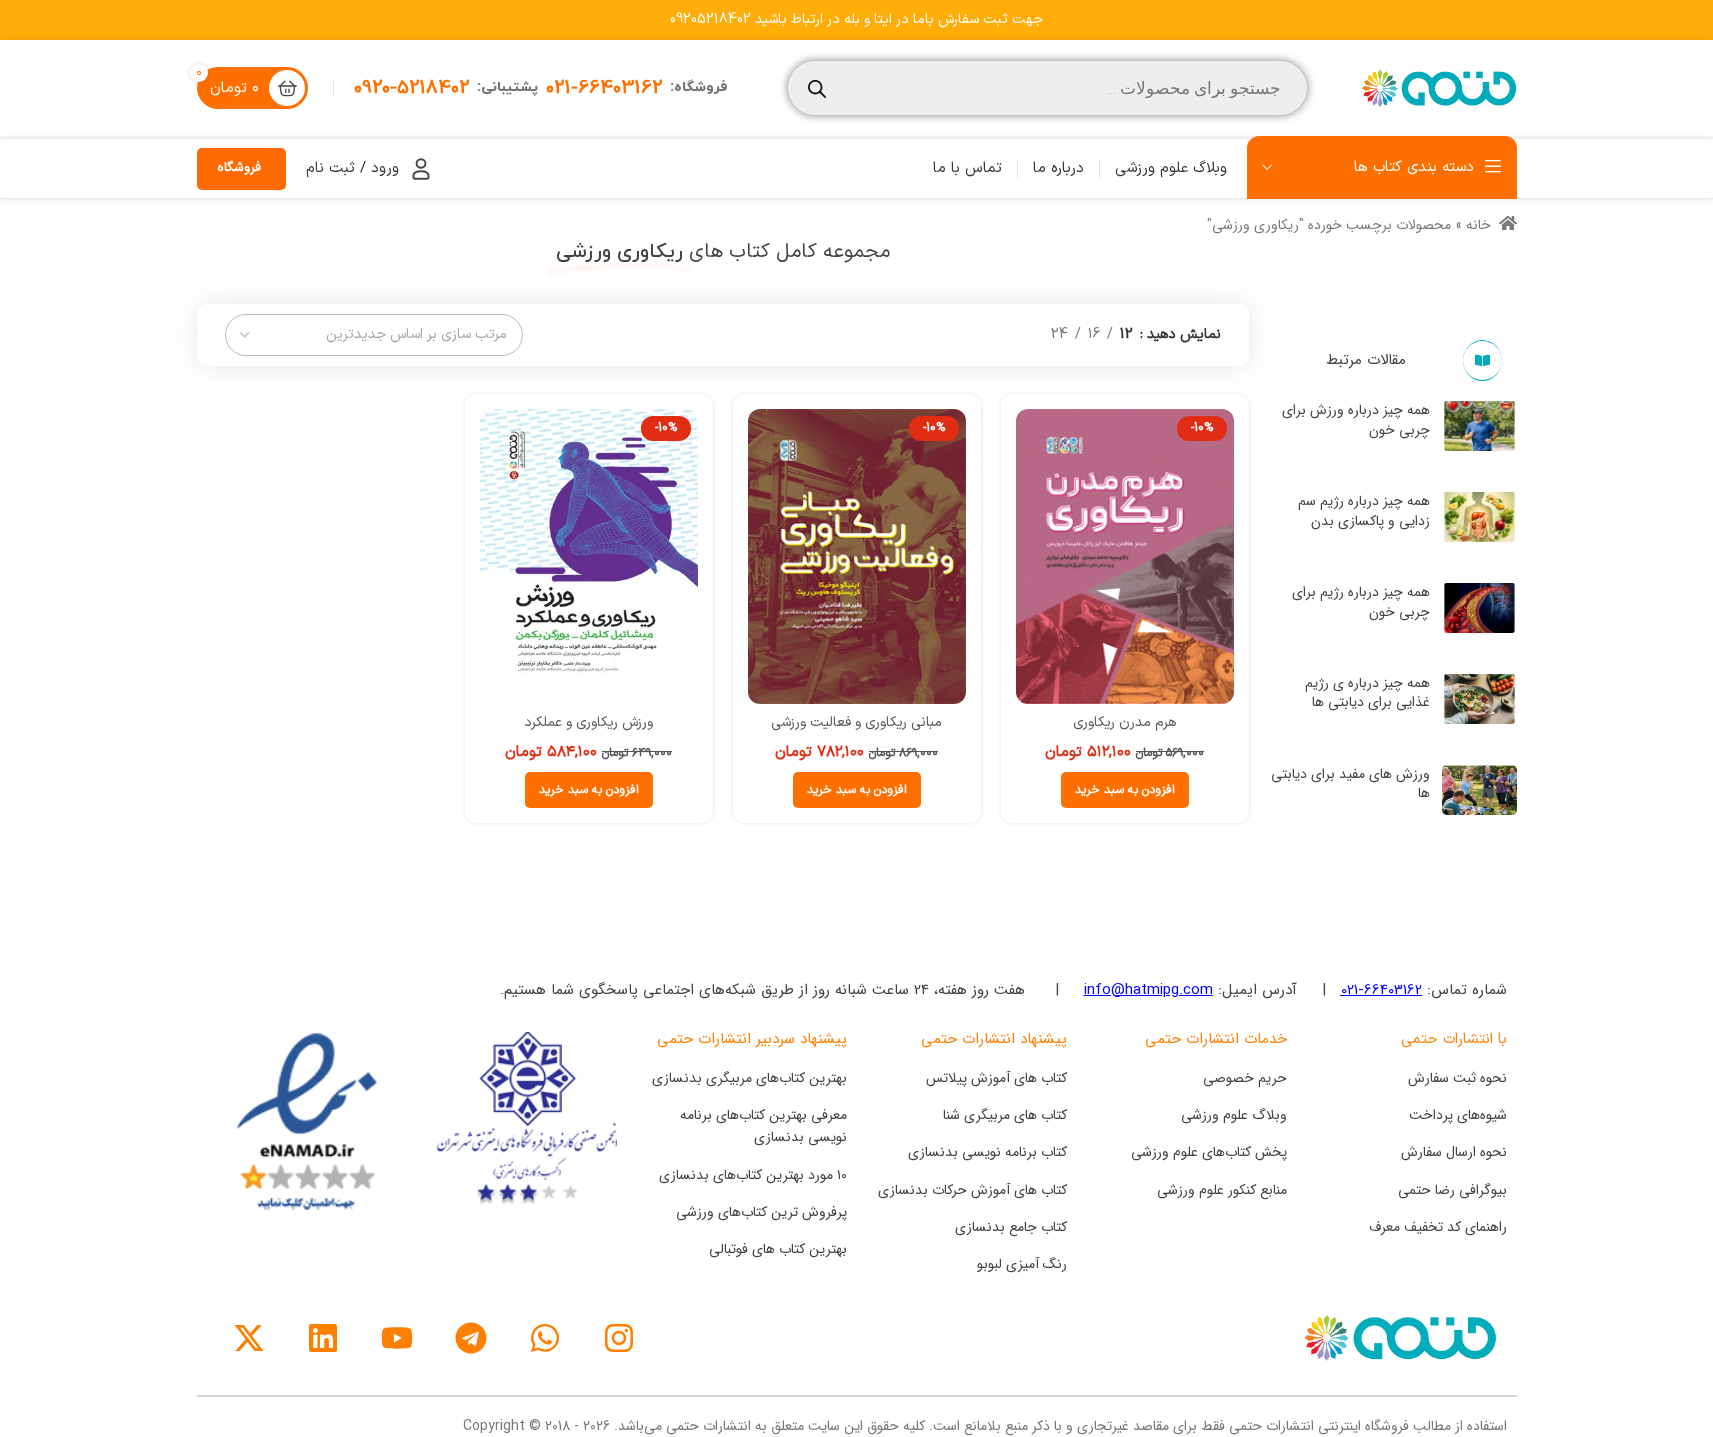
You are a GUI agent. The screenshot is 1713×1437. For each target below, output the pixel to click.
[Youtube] (397, 1338)
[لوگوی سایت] (1437, 87)
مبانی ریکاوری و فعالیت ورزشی (856, 722)
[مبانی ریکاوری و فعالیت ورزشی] (857, 556)
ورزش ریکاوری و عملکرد (588, 722)
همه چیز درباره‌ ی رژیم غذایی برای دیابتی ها (1367, 693)
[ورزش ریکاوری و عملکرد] (589, 556)
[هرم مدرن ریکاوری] (1125, 556)
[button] (1125, 790)
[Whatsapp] (545, 1338)
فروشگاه (239, 168)
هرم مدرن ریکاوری (1124, 722)
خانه (1478, 225)
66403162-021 (1381, 990)
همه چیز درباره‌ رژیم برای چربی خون (1361, 602)
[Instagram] (619, 1338)
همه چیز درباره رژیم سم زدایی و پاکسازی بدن (1364, 511)
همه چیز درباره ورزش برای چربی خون (1356, 420)
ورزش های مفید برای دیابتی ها (1350, 784)
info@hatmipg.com (1148, 990)
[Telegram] (471, 1338)
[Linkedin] (323, 1338)
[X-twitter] (249, 1338)
